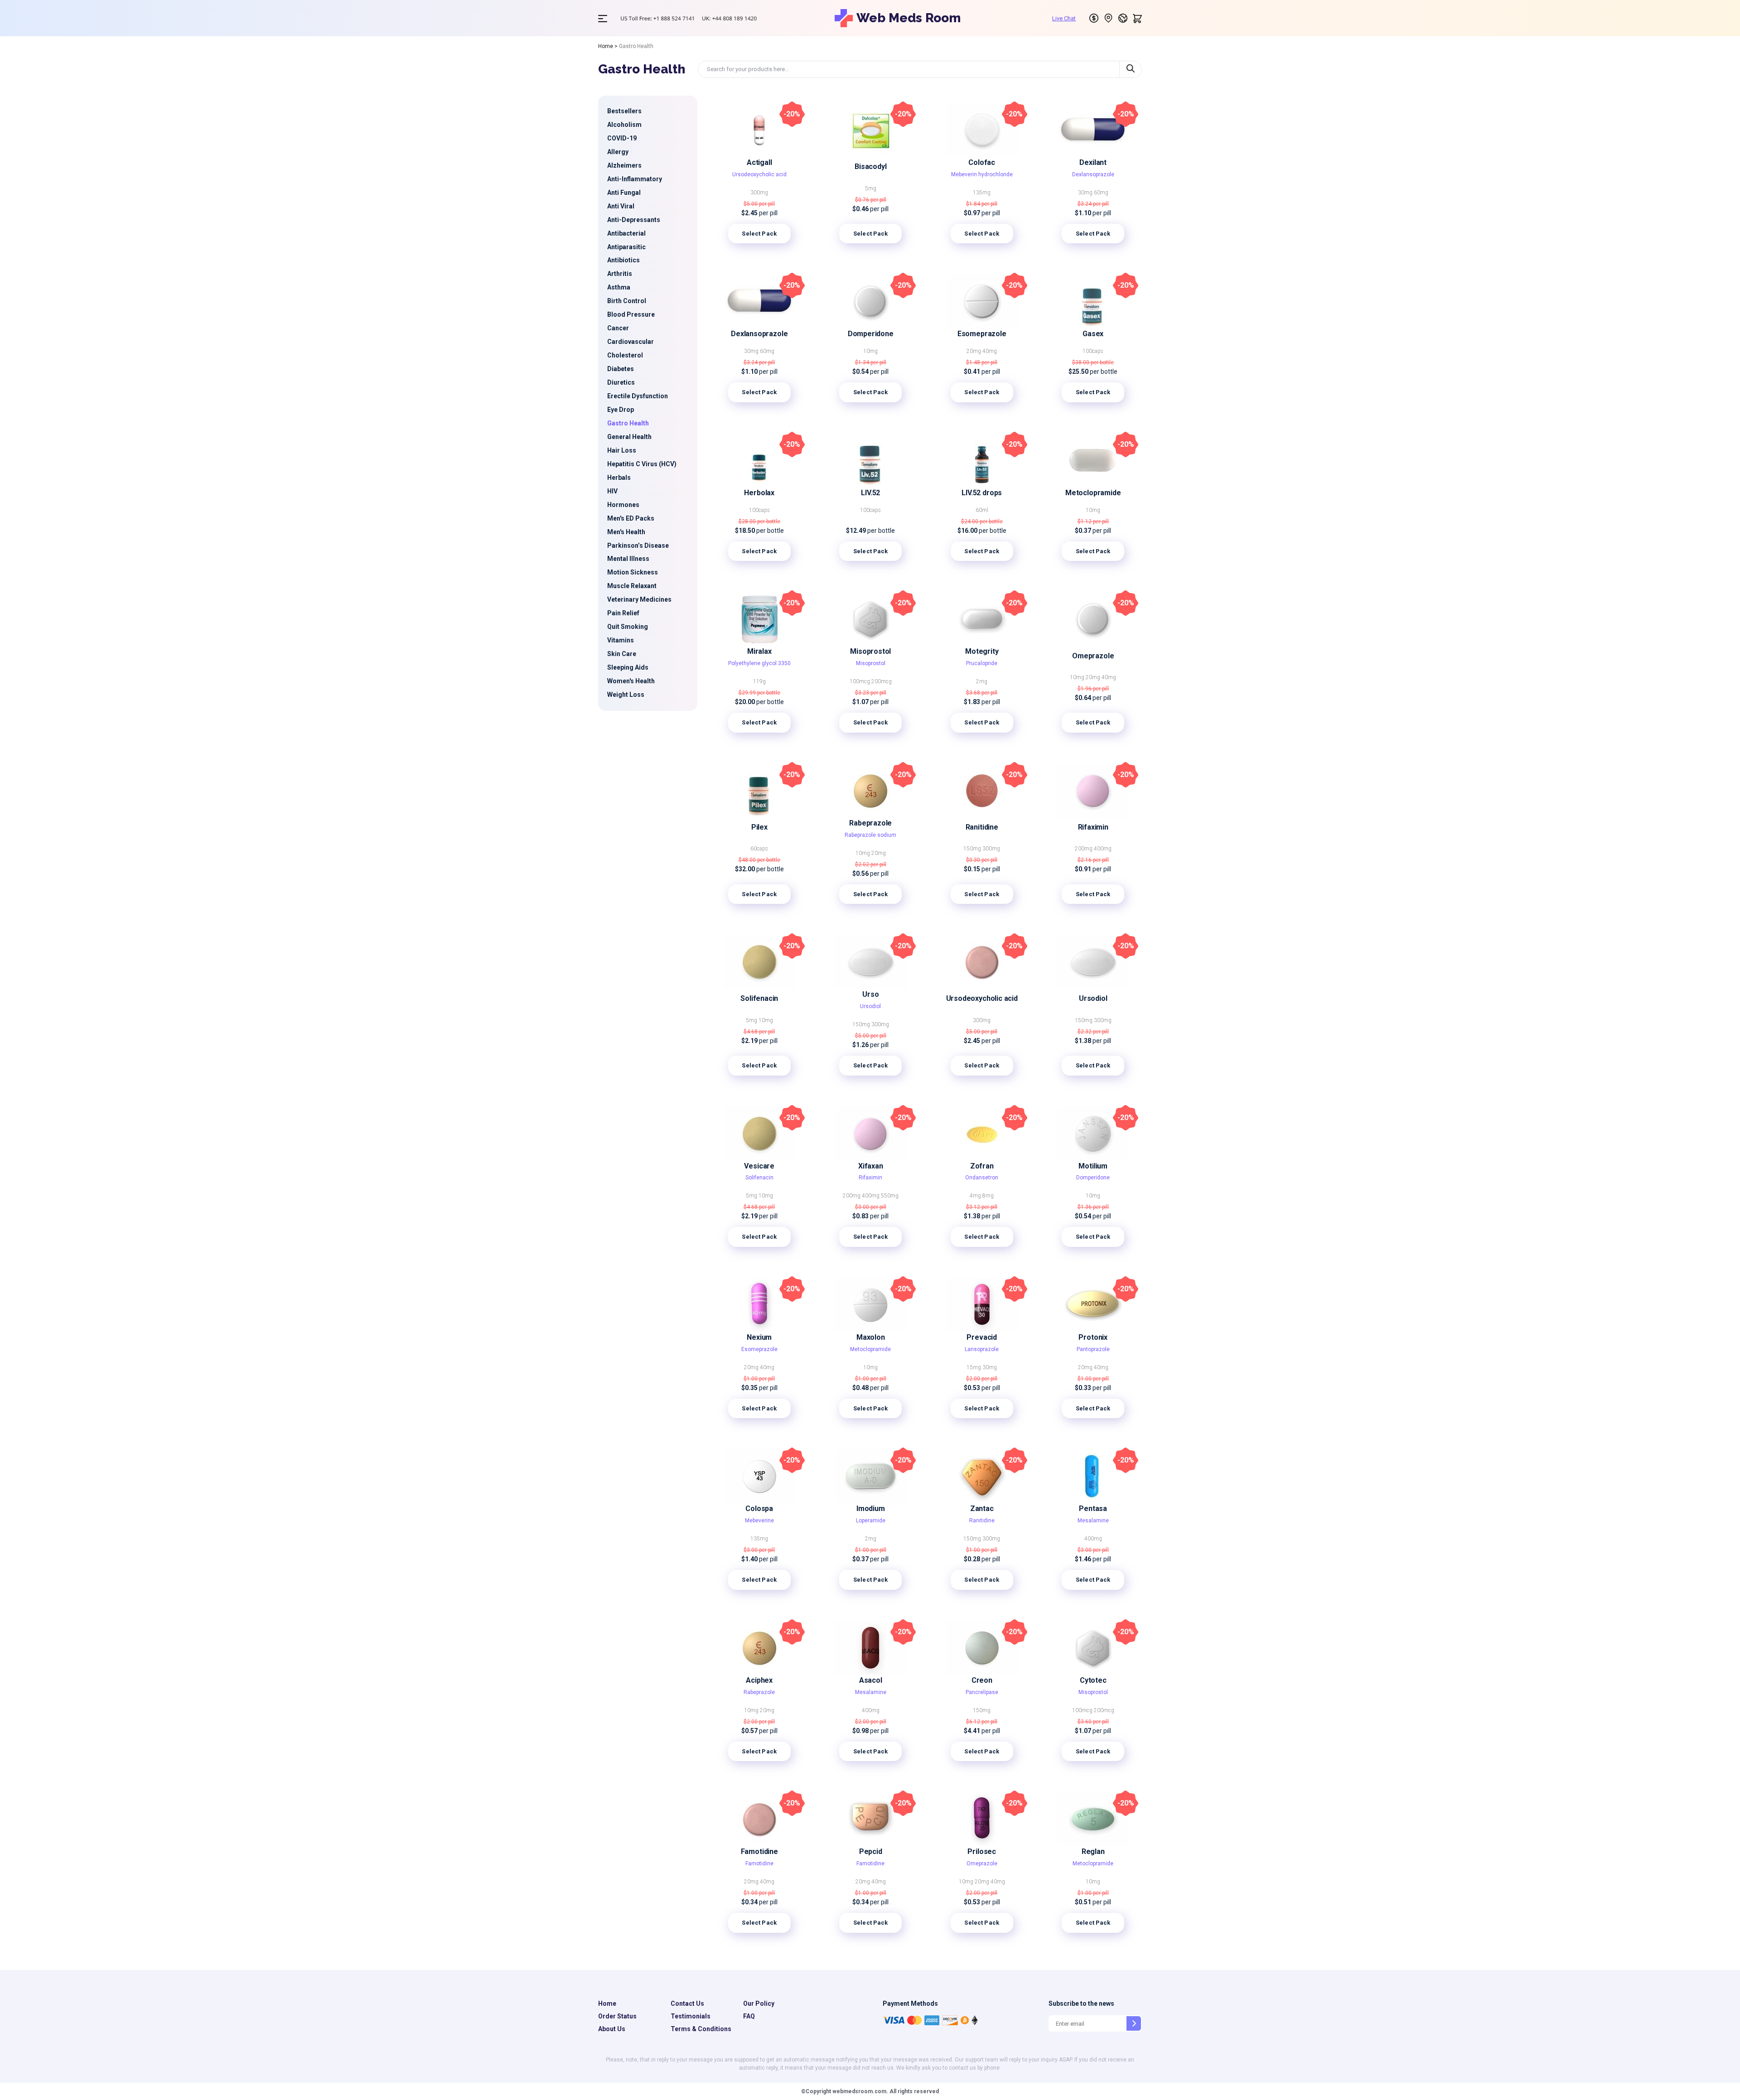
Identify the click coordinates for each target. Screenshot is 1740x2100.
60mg (1101, 193)
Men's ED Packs (631, 518)
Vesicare (759, 1166)
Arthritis (620, 274)
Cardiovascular (631, 342)
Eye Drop (621, 410)
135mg (982, 193)
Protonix (1093, 1337)
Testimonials (691, 2016)
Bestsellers (624, 111)
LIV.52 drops (982, 493)
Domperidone (871, 334)
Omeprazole (1093, 656)
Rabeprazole (870, 823)
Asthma (619, 287)
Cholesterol (625, 355)
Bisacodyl (870, 167)
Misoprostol (870, 651)
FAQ (749, 2016)
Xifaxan (871, 1166)
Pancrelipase (982, 1692)
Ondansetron (982, 1178)
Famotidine (759, 1851)
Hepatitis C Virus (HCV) (642, 464)
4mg (976, 1196)
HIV (612, 491)
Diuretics (621, 382)
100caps (1093, 351)
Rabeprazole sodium (870, 835)
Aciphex (759, 1680)
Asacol (871, 1680)
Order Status (617, 2016)
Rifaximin (1093, 827)
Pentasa (1093, 1509)
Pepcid (871, 1851)
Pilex (759, 827)
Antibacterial (626, 233)
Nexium (759, 1337)
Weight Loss (626, 695)
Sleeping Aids (628, 667)
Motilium (1093, 1166)
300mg (759, 193)
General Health (629, 437)
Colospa (759, 1509)
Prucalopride (982, 663)
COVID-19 (622, 138)
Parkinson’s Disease (638, 546)
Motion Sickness (633, 572)
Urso (870, 994)
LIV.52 (870, 493)
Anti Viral (621, 206)
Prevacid (982, 1337)
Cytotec (1093, 1680)
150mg (973, 849)
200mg (1084, 849)
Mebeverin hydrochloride (982, 174)
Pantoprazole (1093, 1349)
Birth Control (627, 301)
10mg (870, 351)
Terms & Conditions (701, 2029)
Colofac (982, 162)
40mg (990, 351)
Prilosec (982, 1851)
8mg (988, 1196)
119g (759, 681)
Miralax (759, 651)
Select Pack (759, 234)
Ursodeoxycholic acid (759, 174)
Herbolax (759, 493)
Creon (982, 1680)
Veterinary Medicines (639, 599)
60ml (982, 510)
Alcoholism (624, 125)
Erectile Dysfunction (638, 396)
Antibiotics (623, 260)
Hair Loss (622, 450)
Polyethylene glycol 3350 (759, 663)
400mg (1103, 849)
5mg (871, 188)
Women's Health (631, 681)
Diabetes (621, 369)
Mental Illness (628, 559)
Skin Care (622, 654)
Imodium (871, 1509)
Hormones (623, 505)
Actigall (759, 162)
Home (606, 46)
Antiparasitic (626, 247)
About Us (612, 2029)
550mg (890, 1196)
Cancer (618, 328)
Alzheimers (624, 165)
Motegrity (982, 651)
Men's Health (626, 532)
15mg (974, 1367)
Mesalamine (1093, 1521)
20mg (974, 351)
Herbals (619, 478)
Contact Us (687, 2003)
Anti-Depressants (634, 220)
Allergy (618, 152)
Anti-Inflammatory (635, 179)
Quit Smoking (628, 627)
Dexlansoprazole (1093, 174)
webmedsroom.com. (860, 2091)
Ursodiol (870, 1006)
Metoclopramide (1093, 493)
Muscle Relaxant (632, 586)
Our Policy (759, 2003)
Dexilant (1093, 162)
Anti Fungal (624, 193)
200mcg (882, 681)
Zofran (982, 1166)
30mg (1086, 193)
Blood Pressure (631, 314)
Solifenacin (759, 998)
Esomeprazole (982, 334)
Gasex (1093, 334)
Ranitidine (982, 827)
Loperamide (871, 1521)
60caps (759, 849)
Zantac (982, 1509)
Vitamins (621, 640)
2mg (982, 681)
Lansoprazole (982, 1349)
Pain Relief (623, 613)
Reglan (1093, 1851)
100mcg (860, 681)
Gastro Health (628, 423)
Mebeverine (759, 1521)
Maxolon (871, 1337)
